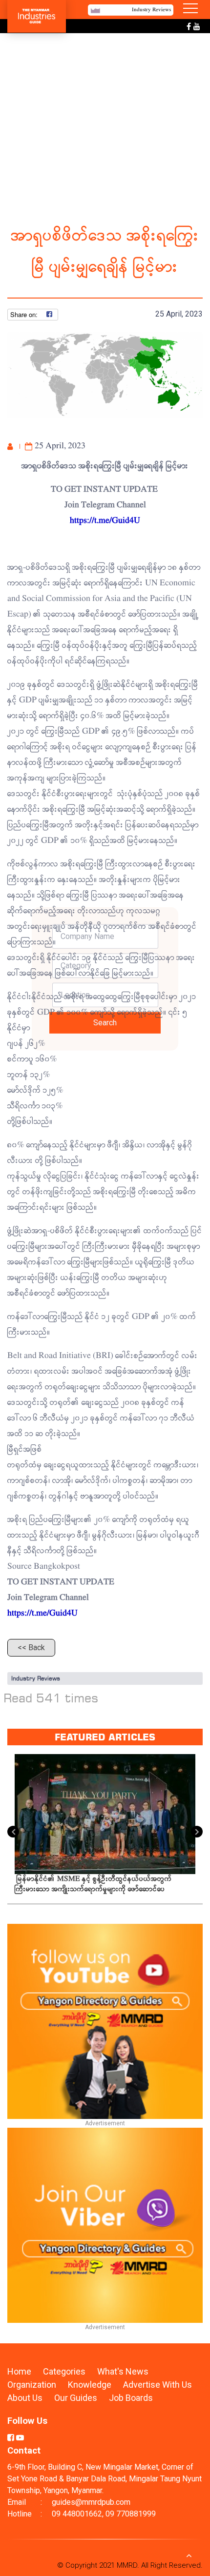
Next (197, 1832)
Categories (64, 2371)
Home (19, 2371)
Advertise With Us (157, 2385)
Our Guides (77, 2398)
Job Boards (131, 2398)
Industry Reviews (36, 1678)
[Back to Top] (189, 2555)
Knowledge (91, 2385)
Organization (33, 2385)
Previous (13, 1832)
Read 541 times (51, 1698)
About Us (25, 2398)
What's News (123, 2371)
